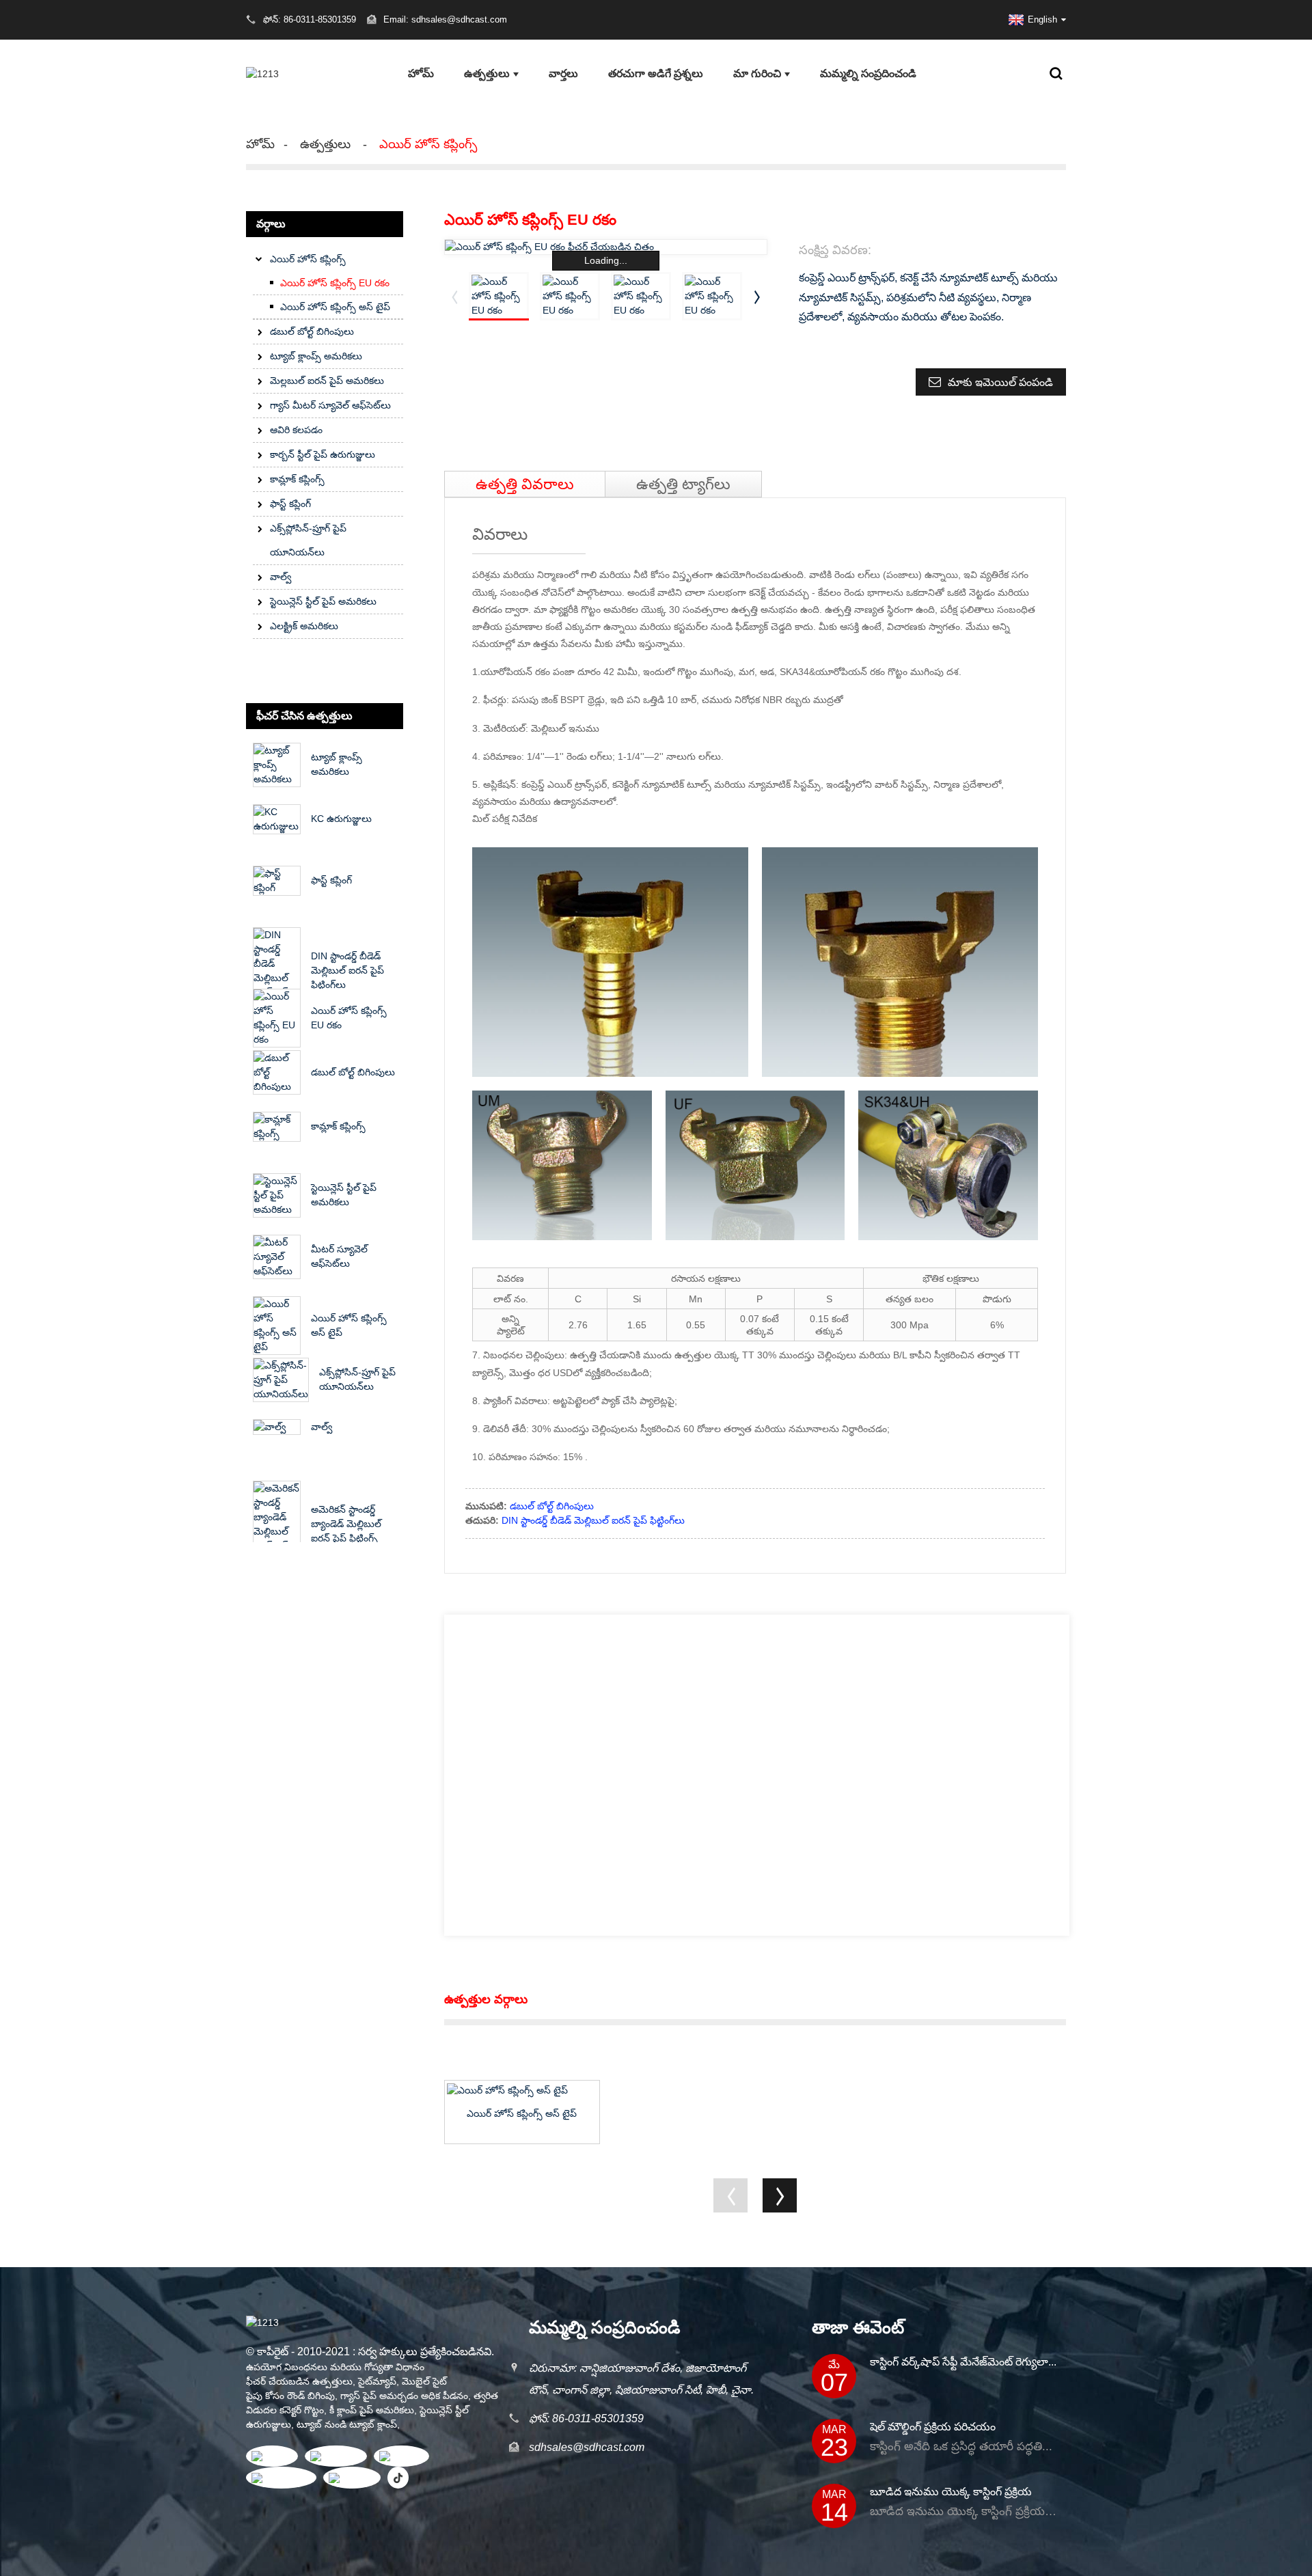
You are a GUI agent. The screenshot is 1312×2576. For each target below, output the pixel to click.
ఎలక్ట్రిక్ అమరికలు (304, 626)
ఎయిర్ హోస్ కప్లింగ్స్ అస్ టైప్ (335, 307)
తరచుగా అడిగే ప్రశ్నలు (656, 73)
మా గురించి (757, 73)
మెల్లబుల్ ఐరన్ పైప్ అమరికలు (327, 381)
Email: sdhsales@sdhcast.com (445, 19)
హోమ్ (421, 73)
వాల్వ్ (281, 577)
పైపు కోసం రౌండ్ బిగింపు (290, 2396)
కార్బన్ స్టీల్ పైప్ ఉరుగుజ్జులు (323, 454)
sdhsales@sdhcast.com (587, 2447)
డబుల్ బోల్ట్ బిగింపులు (312, 331)
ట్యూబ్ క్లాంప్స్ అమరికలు (316, 356)
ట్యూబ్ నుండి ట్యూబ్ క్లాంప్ (347, 2424)
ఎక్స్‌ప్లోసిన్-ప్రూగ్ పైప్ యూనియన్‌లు (308, 540)
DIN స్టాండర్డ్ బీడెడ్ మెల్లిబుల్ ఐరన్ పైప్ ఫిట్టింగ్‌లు (347, 970)
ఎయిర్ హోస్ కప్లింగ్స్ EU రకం (335, 283)
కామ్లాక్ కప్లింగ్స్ (297, 479)
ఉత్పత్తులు (487, 73)
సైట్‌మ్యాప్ (377, 2381)
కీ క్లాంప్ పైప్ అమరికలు (372, 2410)
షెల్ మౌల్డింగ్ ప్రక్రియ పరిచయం (933, 2427)
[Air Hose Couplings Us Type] (522, 2090)
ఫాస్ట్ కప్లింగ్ (290, 504)
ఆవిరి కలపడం (296, 430)
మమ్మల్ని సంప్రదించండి (868, 73)
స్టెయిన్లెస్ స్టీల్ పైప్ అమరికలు (323, 601)
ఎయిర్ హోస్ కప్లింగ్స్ (428, 144)
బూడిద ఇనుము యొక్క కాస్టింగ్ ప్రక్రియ (951, 2492)
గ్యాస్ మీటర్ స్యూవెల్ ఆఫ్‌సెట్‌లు (330, 405)
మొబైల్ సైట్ (424, 2381)
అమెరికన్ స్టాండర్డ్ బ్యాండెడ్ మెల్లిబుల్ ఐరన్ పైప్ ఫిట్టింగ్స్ (346, 1524)
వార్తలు (563, 73)
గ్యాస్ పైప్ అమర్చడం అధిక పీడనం (404, 2396)
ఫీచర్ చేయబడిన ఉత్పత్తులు (299, 2381)
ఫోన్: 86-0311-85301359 (586, 2419)
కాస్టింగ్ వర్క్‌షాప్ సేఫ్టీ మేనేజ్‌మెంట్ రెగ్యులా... (963, 2362)
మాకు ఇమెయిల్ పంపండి (1000, 382)
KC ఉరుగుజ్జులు (341, 819)
